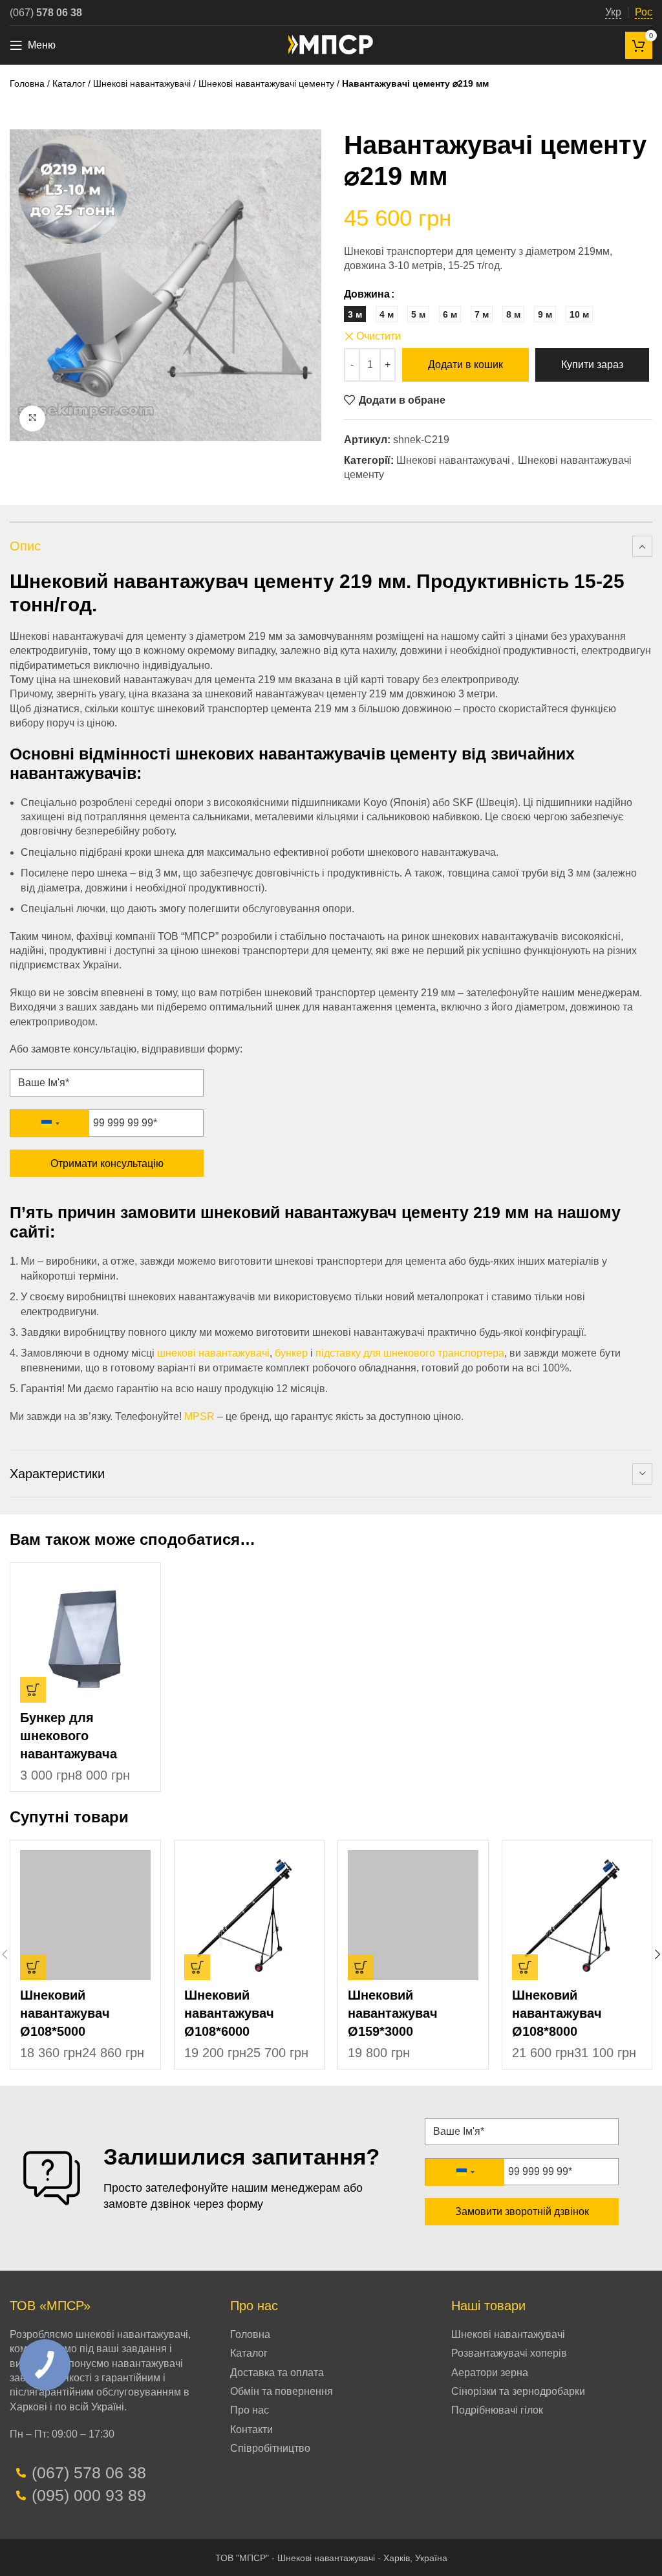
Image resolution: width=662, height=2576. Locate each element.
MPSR (199, 1416)
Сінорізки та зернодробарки (518, 2391)
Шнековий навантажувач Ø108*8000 (557, 2013)
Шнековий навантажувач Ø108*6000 (229, 2013)
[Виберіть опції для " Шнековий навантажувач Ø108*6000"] (197, 1967)
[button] (361, 1967)
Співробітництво (270, 2448)
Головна (27, 83)
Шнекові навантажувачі (142, 83)
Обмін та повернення (282, 2391)
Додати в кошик (465, 365)
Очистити (379, 336)
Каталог (69, 83)
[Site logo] (331, 44)
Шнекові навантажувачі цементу (266, 83)
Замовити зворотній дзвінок (522, 2211)
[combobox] (50, 1124)
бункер (291, 1353)
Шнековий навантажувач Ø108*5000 (65, 2013)
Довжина (367, 294)
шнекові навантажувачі (213, 1353)
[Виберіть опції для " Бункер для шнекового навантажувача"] (33, 1690)
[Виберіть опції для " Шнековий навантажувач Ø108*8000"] (525, 1967)
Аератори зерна (490, 2373)
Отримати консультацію (107, 1163)
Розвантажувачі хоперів (509, 2353)
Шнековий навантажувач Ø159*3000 (393, 2013)
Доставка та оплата (277, 2373)
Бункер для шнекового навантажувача (69, 1736)
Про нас (250, 2410)
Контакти (251, 2429)
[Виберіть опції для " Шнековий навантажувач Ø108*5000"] (33, 1967)
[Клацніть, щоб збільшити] (32, 419)
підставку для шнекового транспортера (410, 1353)
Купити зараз (592, 365)
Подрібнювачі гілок (497, 2410)
